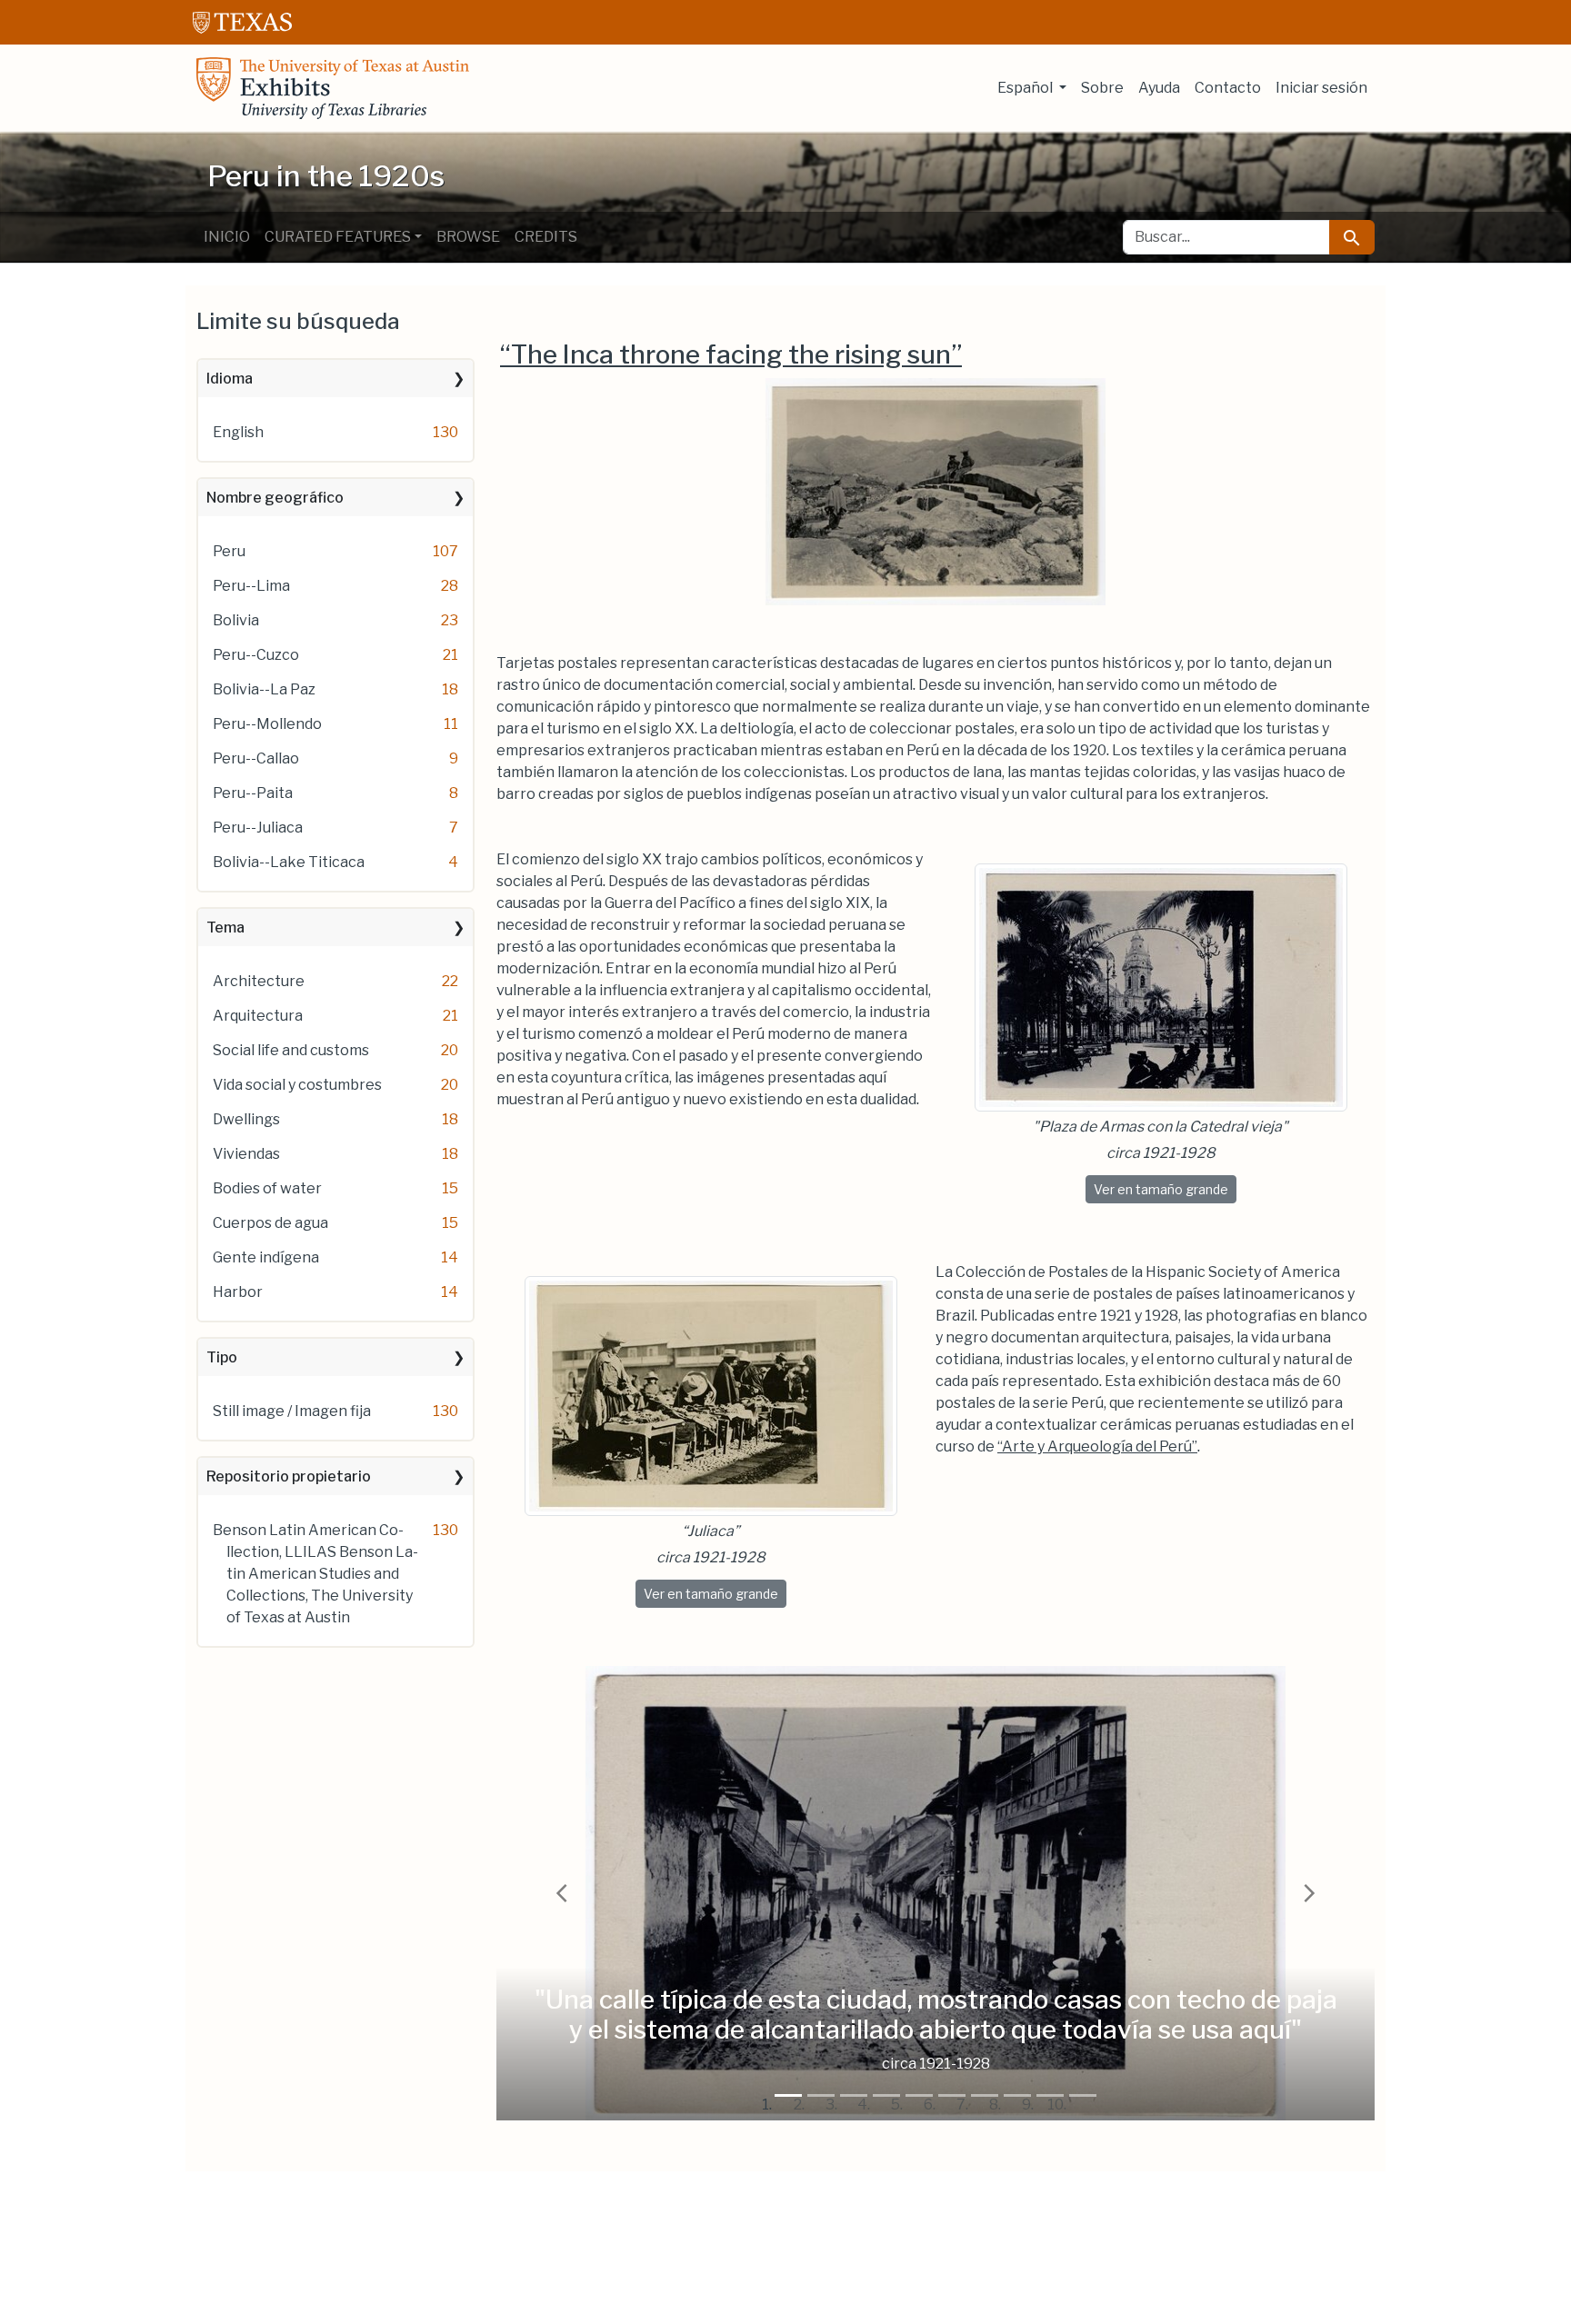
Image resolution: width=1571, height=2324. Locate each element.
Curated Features (338, 237)
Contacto (1228, 88)
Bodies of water (267, 1188)
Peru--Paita (253, 793)
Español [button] (1026, 88)
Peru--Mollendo (267, 724)
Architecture (259, 981)
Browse (468, 237)
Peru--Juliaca (258, 828)
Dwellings (246, 1119)
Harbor (238, 1292)
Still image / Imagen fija (292, 1411)
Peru (229, 551)
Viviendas (246, 1154)
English (238, 432)
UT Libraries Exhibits (333, 88)
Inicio (227, 237)
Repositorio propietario (289, 1476)
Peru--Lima (251, 586)
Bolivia (236, 620)
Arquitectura (258, 1016)
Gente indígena (266, 1257)
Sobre (1102, 88)
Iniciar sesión (1321, 88)
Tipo (222, 1357)
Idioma (230, 379)
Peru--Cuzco (256, 655)
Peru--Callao (256, 758)
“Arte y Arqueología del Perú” (1097, 1446)
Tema (225, 928)
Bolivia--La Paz (264, 689)
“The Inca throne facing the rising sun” (731, 354)
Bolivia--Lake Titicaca (289, 862)
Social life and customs (291, 1050)
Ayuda (1159, 88)
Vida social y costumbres (297, 1085)
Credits (546, 237)
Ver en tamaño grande (1165, 1189)
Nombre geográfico (275, 498)
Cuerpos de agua (270, 1223)
